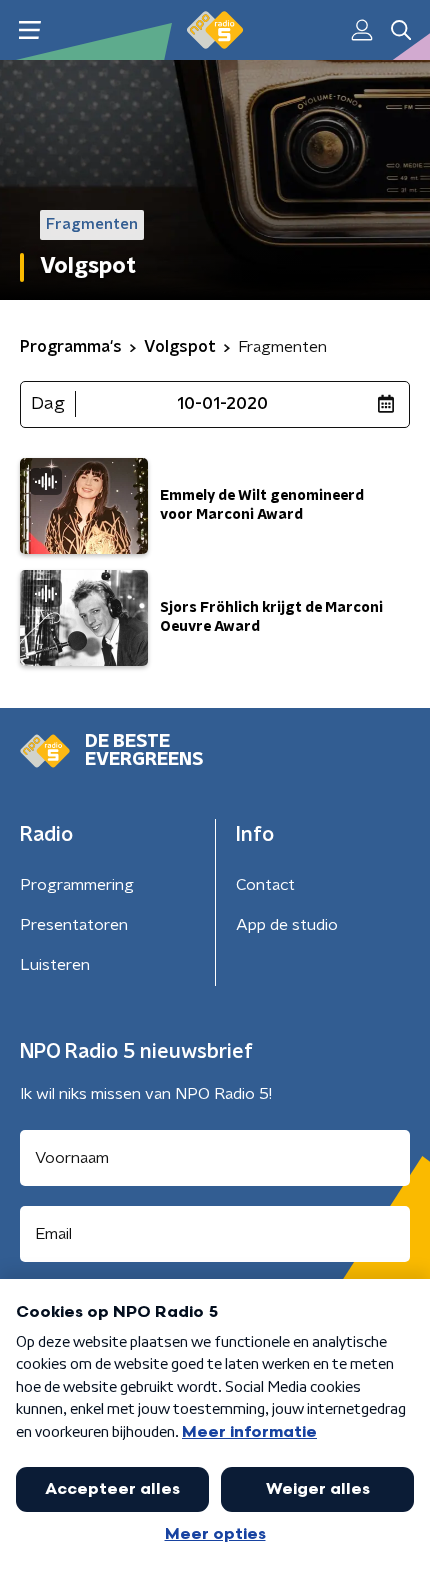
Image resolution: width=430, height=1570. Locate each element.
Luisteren (55, 965)
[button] (29, 30)
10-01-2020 (222, 404)
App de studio (287, 925)
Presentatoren (74, 925)
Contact (265, 885)
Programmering (77, 885)
